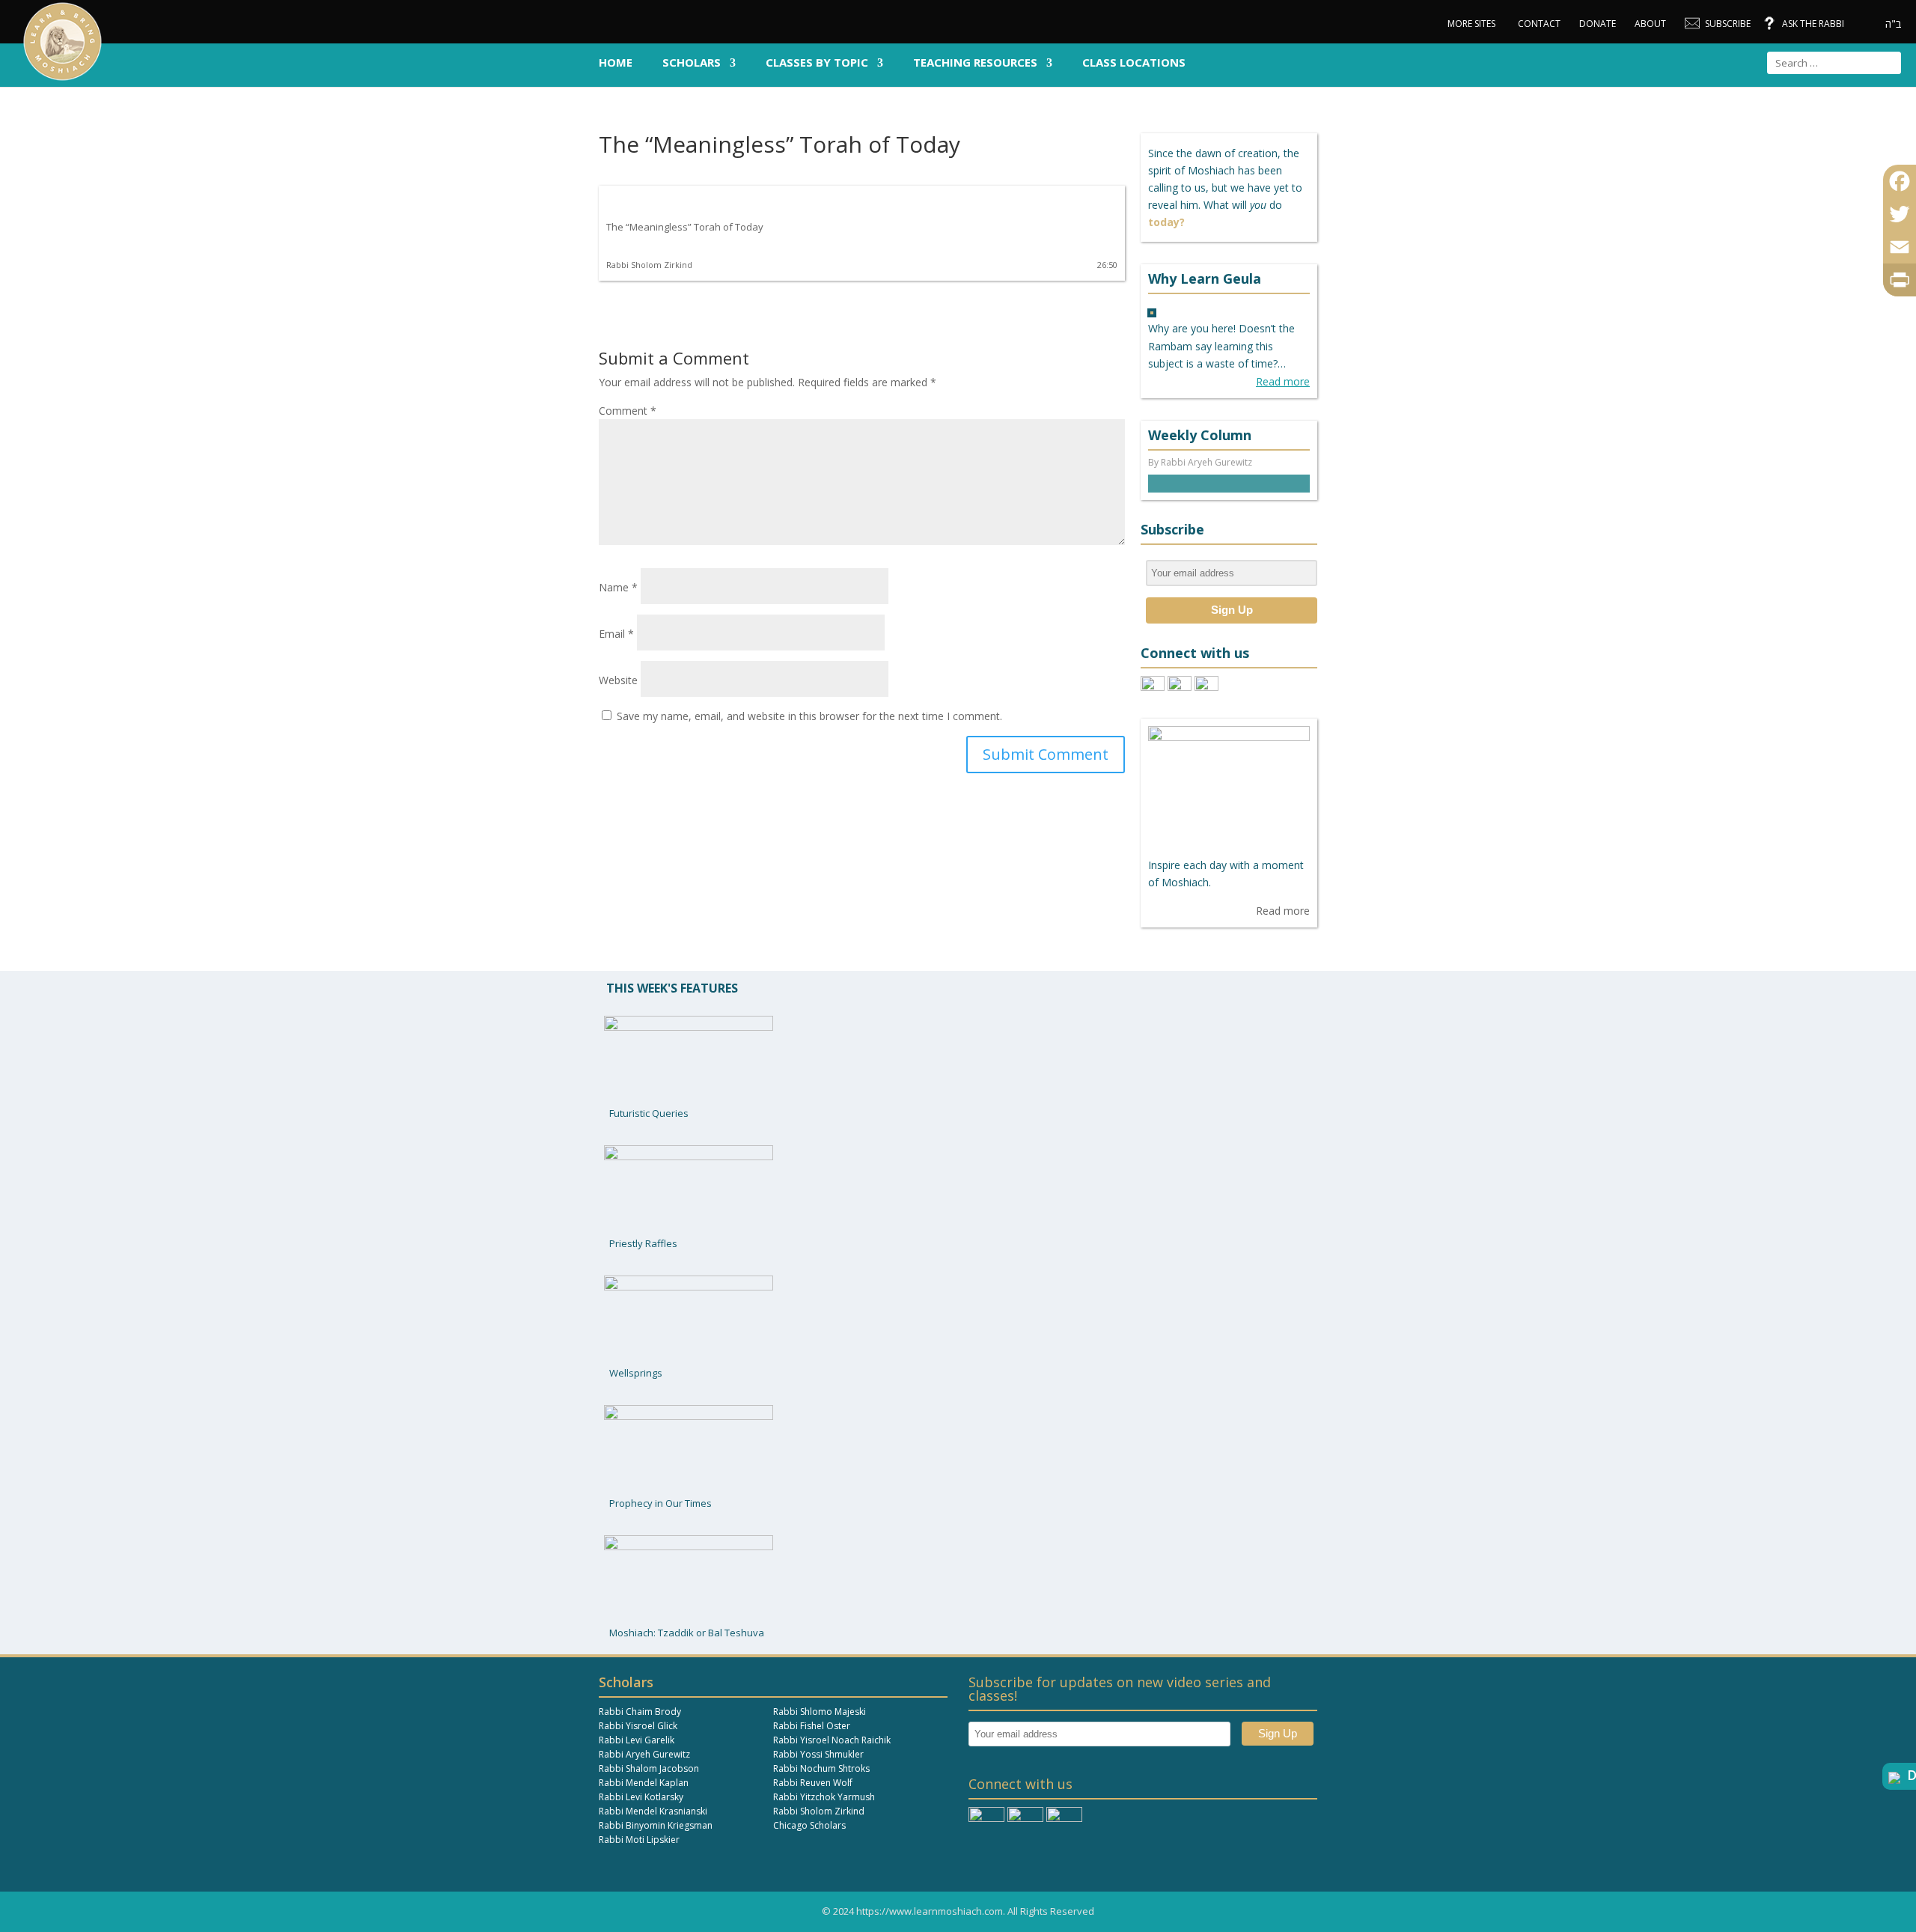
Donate (1598, 24)
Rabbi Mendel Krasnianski (653, 1811)
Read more (1283, 381)
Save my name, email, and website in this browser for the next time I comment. (809, 716)
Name (618, 587)
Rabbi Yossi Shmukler (818, 1754)
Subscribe (1728, 24)
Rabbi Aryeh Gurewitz (644, 1754)
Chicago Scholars (809, 1825)
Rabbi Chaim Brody (640, 1712)
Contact (1539, 24)
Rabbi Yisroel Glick (638, 1726)
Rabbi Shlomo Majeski (820, 1712)
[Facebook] (1900, 181)
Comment (628, 411)
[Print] (1900, 280)
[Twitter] (1900, 214)
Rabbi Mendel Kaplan (644, 1783)
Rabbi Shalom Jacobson (649, 1768)
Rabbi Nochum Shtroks (821, 1768)
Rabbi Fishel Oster (812, 1726)
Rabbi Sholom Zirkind (819, 1811)
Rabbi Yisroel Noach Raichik (832, 1740)
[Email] (1900, 247)
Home (616, 63)
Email (616, 634)
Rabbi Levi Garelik (637, 1740)
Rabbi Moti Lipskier (639, 1840)
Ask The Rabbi (1813, 24)
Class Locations (1134, 63)
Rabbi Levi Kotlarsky (641, 1797)
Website (618, 680)
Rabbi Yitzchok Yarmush (824, 1797)
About (1650, 24)
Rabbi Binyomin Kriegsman (656, 1825)
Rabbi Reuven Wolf (813, 1783)
